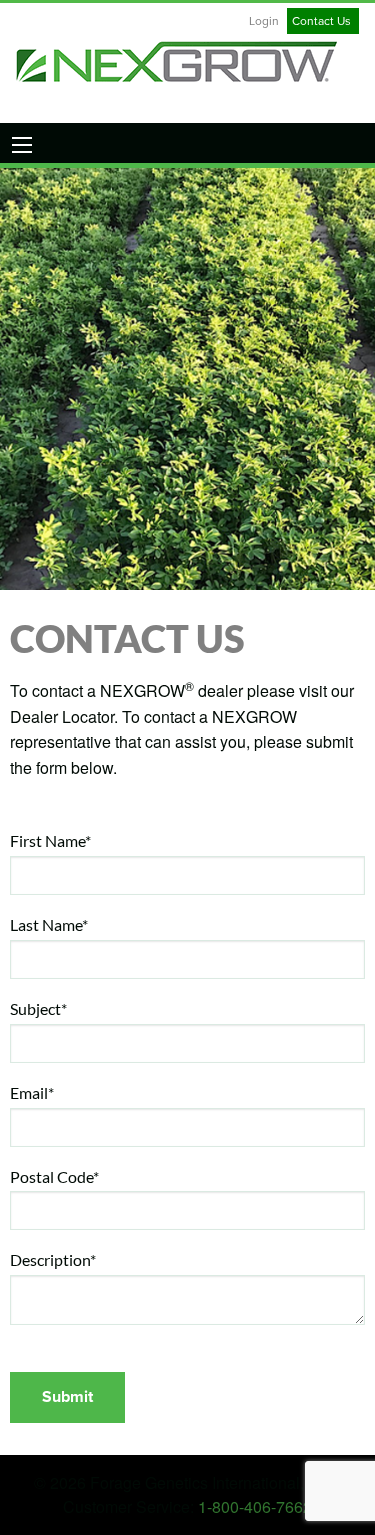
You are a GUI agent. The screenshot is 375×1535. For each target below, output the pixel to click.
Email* (32, 1092)
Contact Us (321, 21)
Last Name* (49, 924)
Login (264, 21)
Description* (53, 1259)
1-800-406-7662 (255, 1506)
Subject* (38, 1008)
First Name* (50, 840)
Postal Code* (54, 1176)
